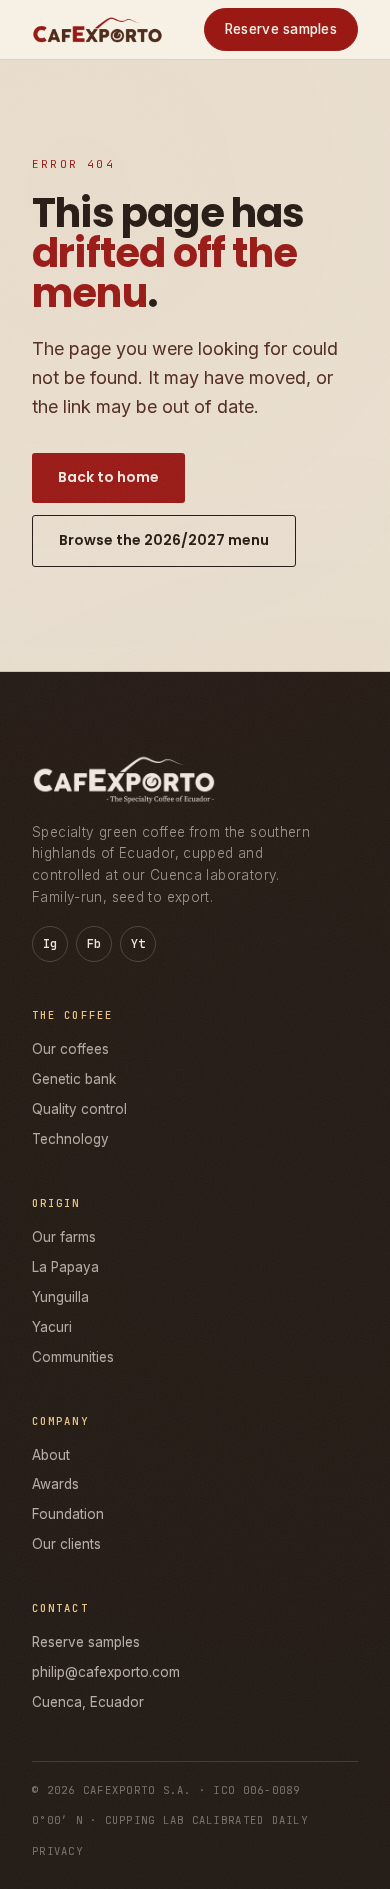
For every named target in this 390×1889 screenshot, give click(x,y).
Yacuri (52, 1327)
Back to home (108, 477)
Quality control (79, 1109)
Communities (73, 1357)
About (51, 1455)
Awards (55, 1484)
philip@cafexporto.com (106, 1672)
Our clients (66, 1544)
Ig (50, 944)
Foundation (68, 1514)
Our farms (64, 1237)
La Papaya (65, 1267)
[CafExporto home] (97, 29)
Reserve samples (281, 29)
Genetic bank (74, 1079)
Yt (138, 944)
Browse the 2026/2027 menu (164, 540)
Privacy (57, 1851)
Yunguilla (60, 1297)
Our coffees (70, 1049)
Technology (70, 1139)
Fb (94, 944)
